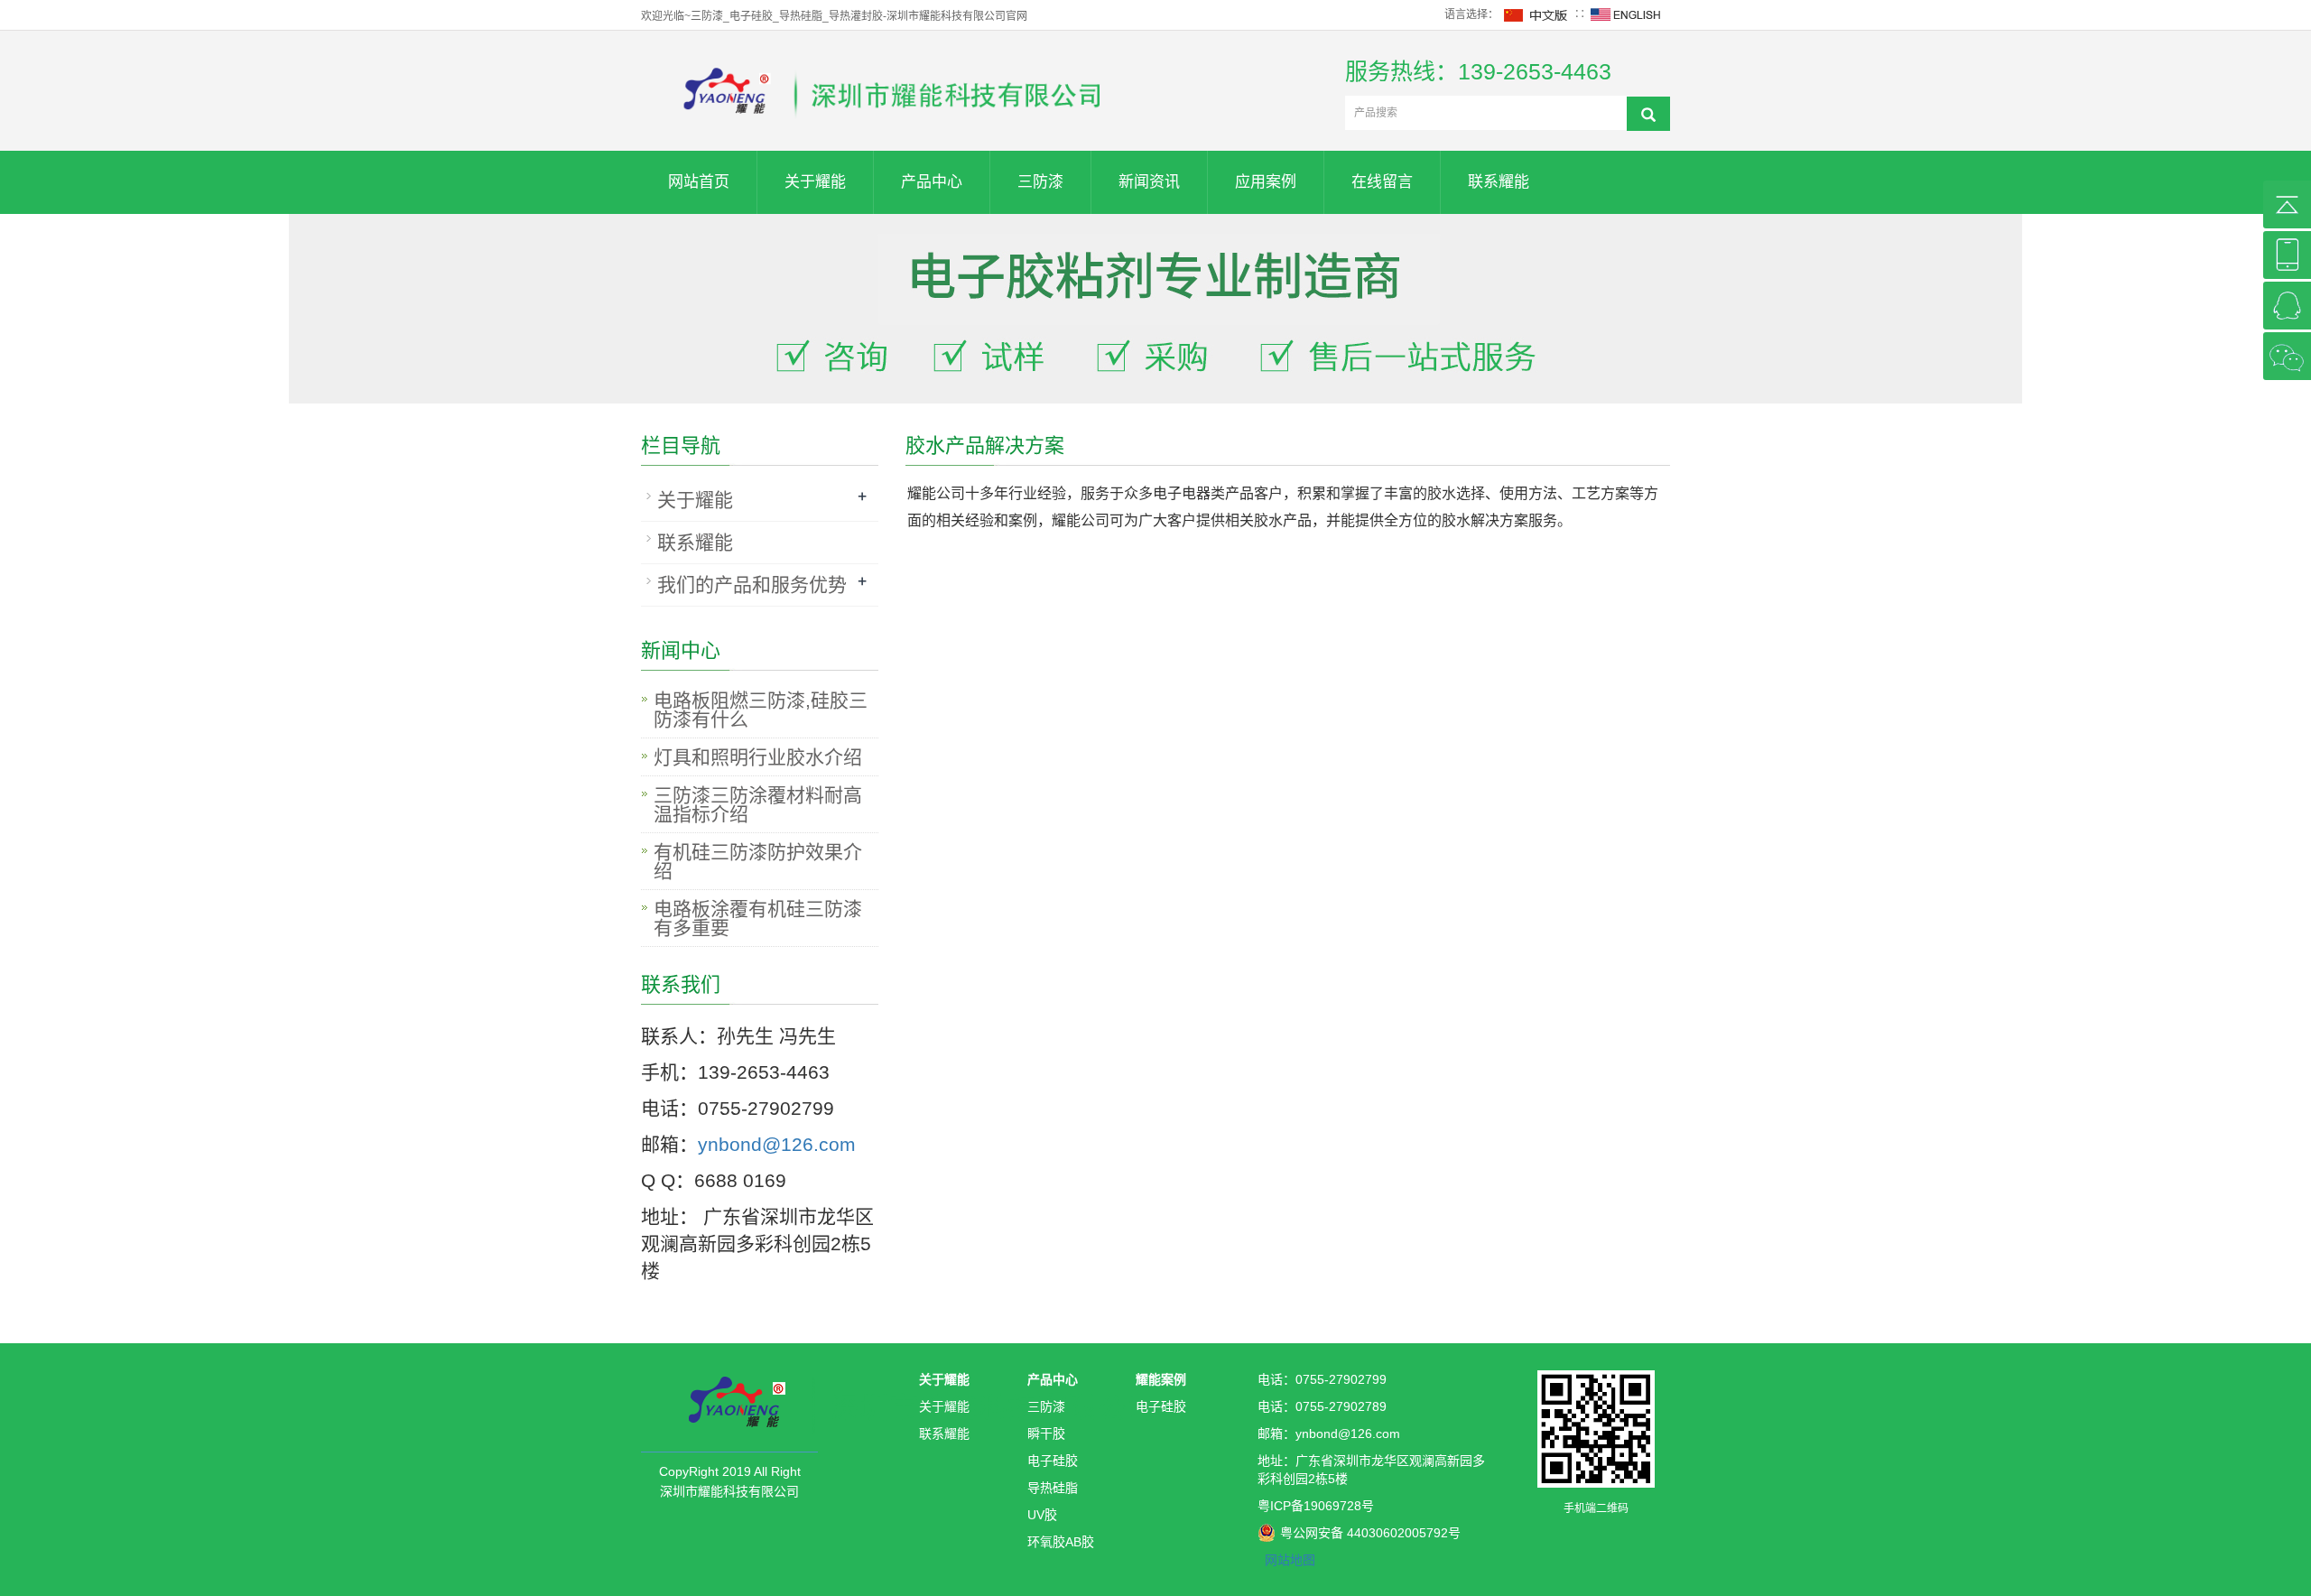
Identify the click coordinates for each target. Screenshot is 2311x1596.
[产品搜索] (1648, 114)
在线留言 (1382, 182)
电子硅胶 (1053, 1461)
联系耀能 (1499, 182)
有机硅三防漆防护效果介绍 (758, 861)
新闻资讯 (1149, 182)
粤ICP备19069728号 (1316, 1506)
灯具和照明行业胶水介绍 (758, 757)
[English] (1626, 14)
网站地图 (1290, 1560)
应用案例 (1266, 182)
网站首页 (699, 182)
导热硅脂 (1053, 1488)
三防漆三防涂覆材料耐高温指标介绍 (758, 804)
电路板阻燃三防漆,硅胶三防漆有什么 (761, 710)
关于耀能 (815, 182)
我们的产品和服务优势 (752, 585)
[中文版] (1536, 14)
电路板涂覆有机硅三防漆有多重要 (758, 918)
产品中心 (932, 182)
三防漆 (1040, 182)
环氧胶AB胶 (1061, 1542)
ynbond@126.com (777, 1144)
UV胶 (1042, 1515)
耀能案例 (1161, 1379)
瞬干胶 (1046, 1434)
